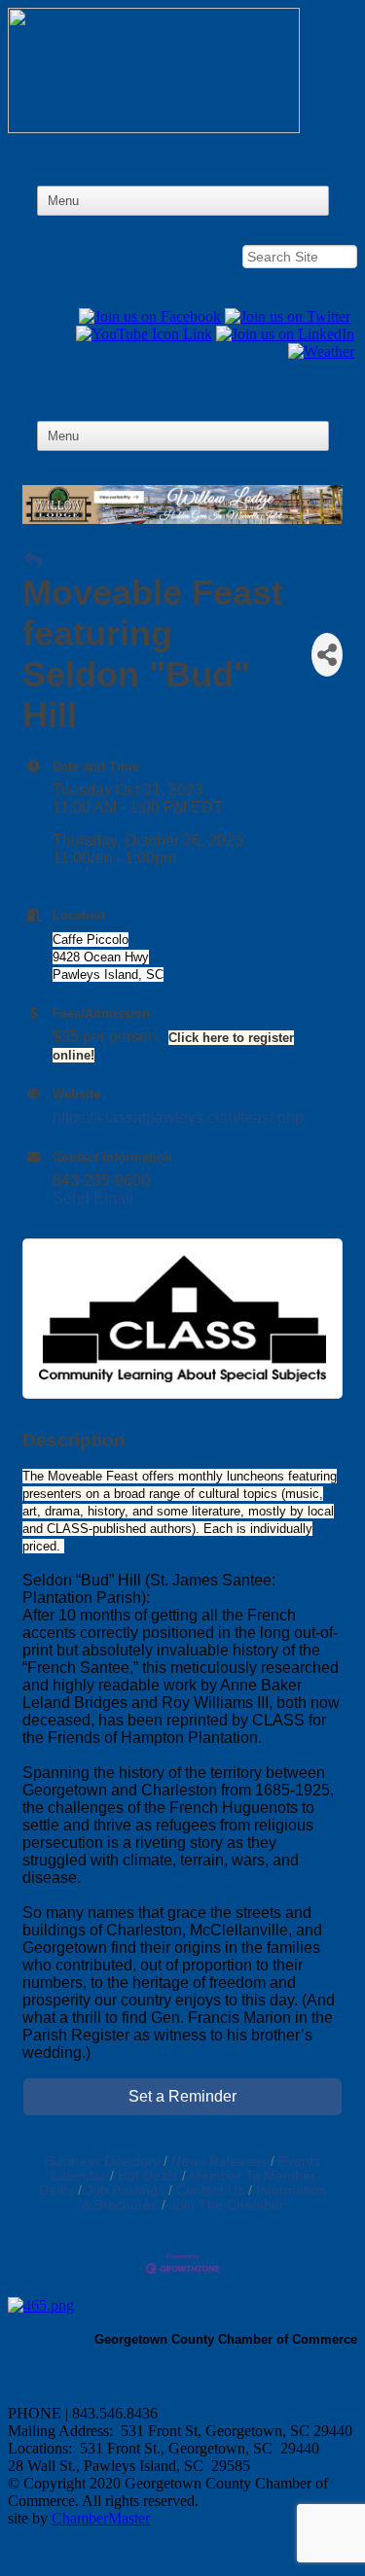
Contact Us (210, 2191)
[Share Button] (327, 655)
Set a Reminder (182, 2096)
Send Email (93, 1198)
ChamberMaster (101, 2518)
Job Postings (125, 2191)
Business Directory (102, 2161)
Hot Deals (148, 2176)
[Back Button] (33, 561)
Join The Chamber (227, 2205)
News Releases (219, 2161)
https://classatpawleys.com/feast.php (178, 1117)
